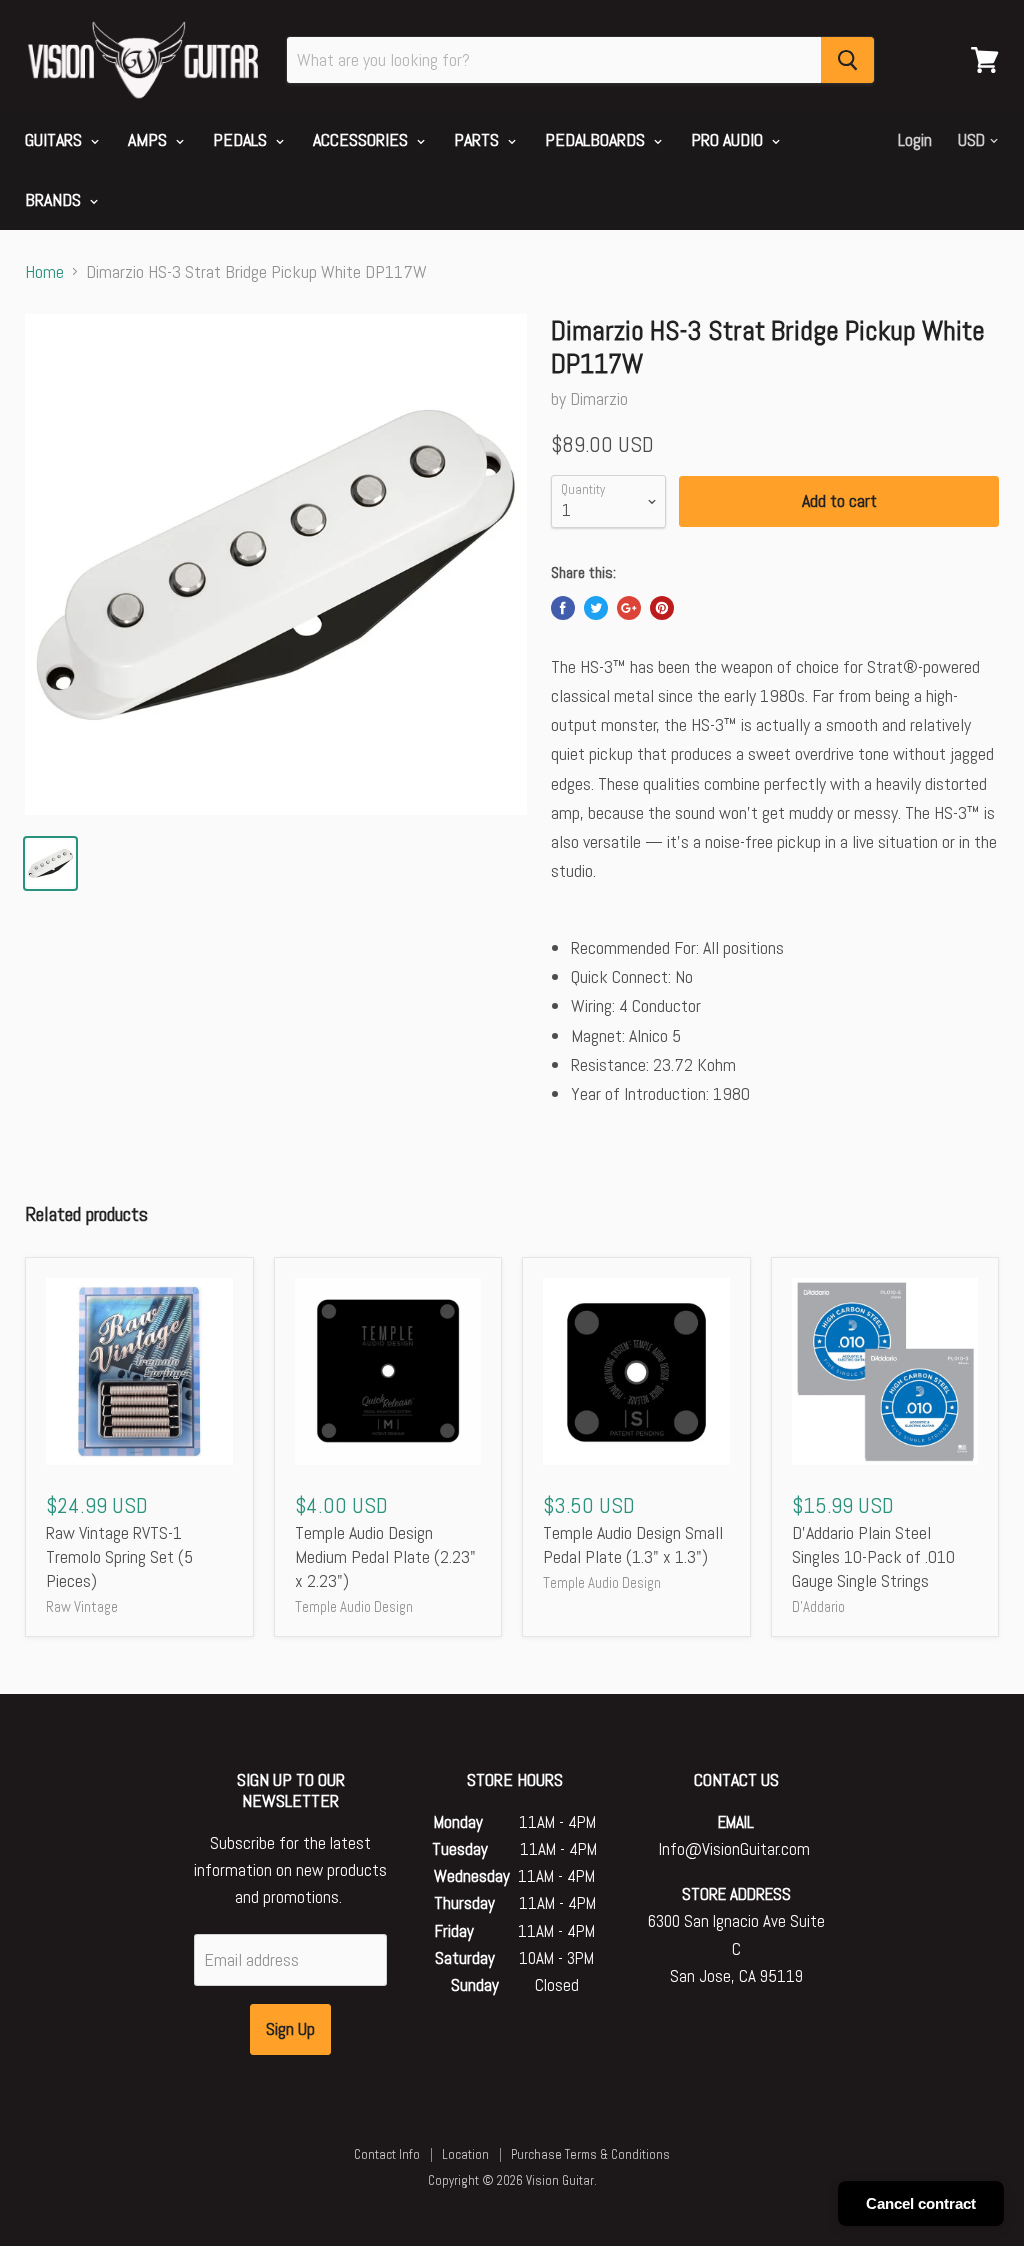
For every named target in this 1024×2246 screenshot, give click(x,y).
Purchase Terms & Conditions (590, 2154)
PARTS (478, 139)
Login (915, 140)
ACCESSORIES (362, 139)
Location (465, 2154)
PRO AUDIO (729, 139)
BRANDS (55, 199)
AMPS (149, 139)
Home (44, 272)
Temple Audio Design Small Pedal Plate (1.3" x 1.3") (633, 1544)
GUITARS (55, 139)
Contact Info (387, 2154)
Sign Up (290, 2028)
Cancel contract (921, 2203)
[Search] (847, 60)
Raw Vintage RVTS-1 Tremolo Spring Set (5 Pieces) (119, 1556)
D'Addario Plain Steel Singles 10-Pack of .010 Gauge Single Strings (873, 1556)
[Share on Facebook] (563, 608)
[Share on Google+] (629, 608)
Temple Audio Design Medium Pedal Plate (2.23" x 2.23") (385, 1556)
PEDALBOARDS (597, 139)
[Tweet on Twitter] (596, 608)
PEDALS (242, 139)
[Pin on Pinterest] (662, 608)
